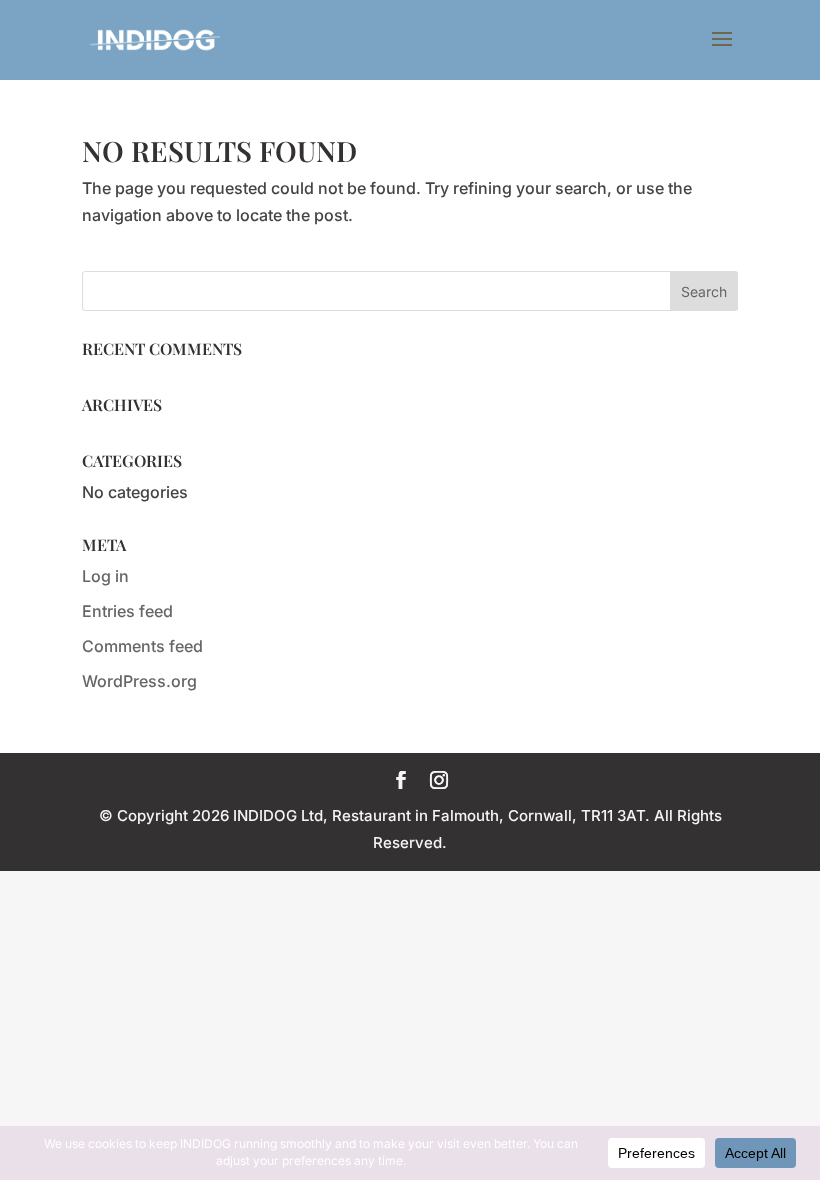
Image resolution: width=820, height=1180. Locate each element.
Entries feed (127, 611)
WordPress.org (139, 681)
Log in (105, 576)
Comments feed (142, 646)
